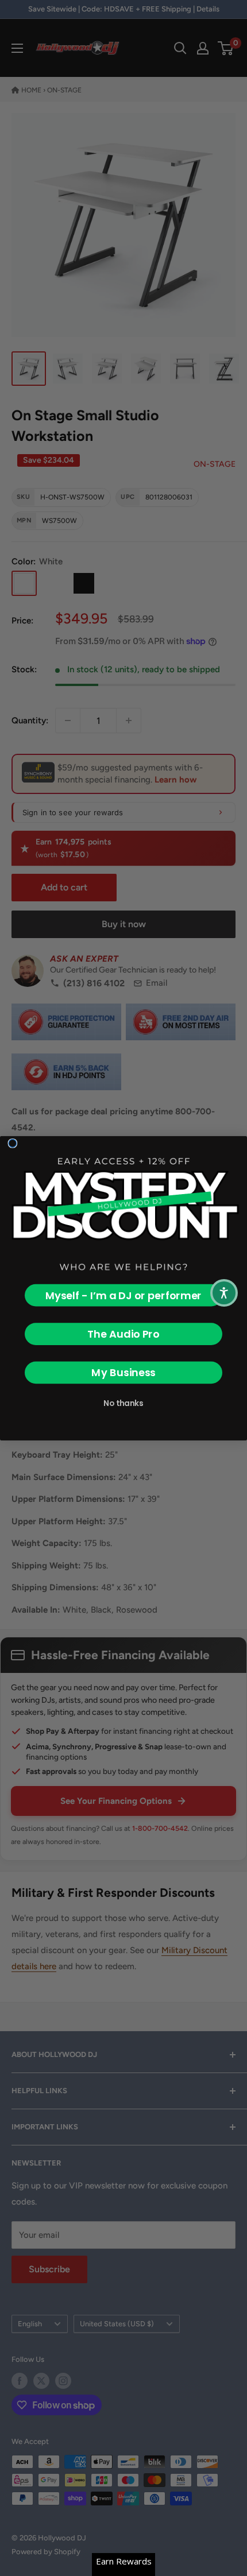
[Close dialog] (13, 1143)
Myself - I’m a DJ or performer (123, 1295)
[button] (224, 1293)
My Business (123, 1372)
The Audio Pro (123, 1334)
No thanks (123, 1403)
